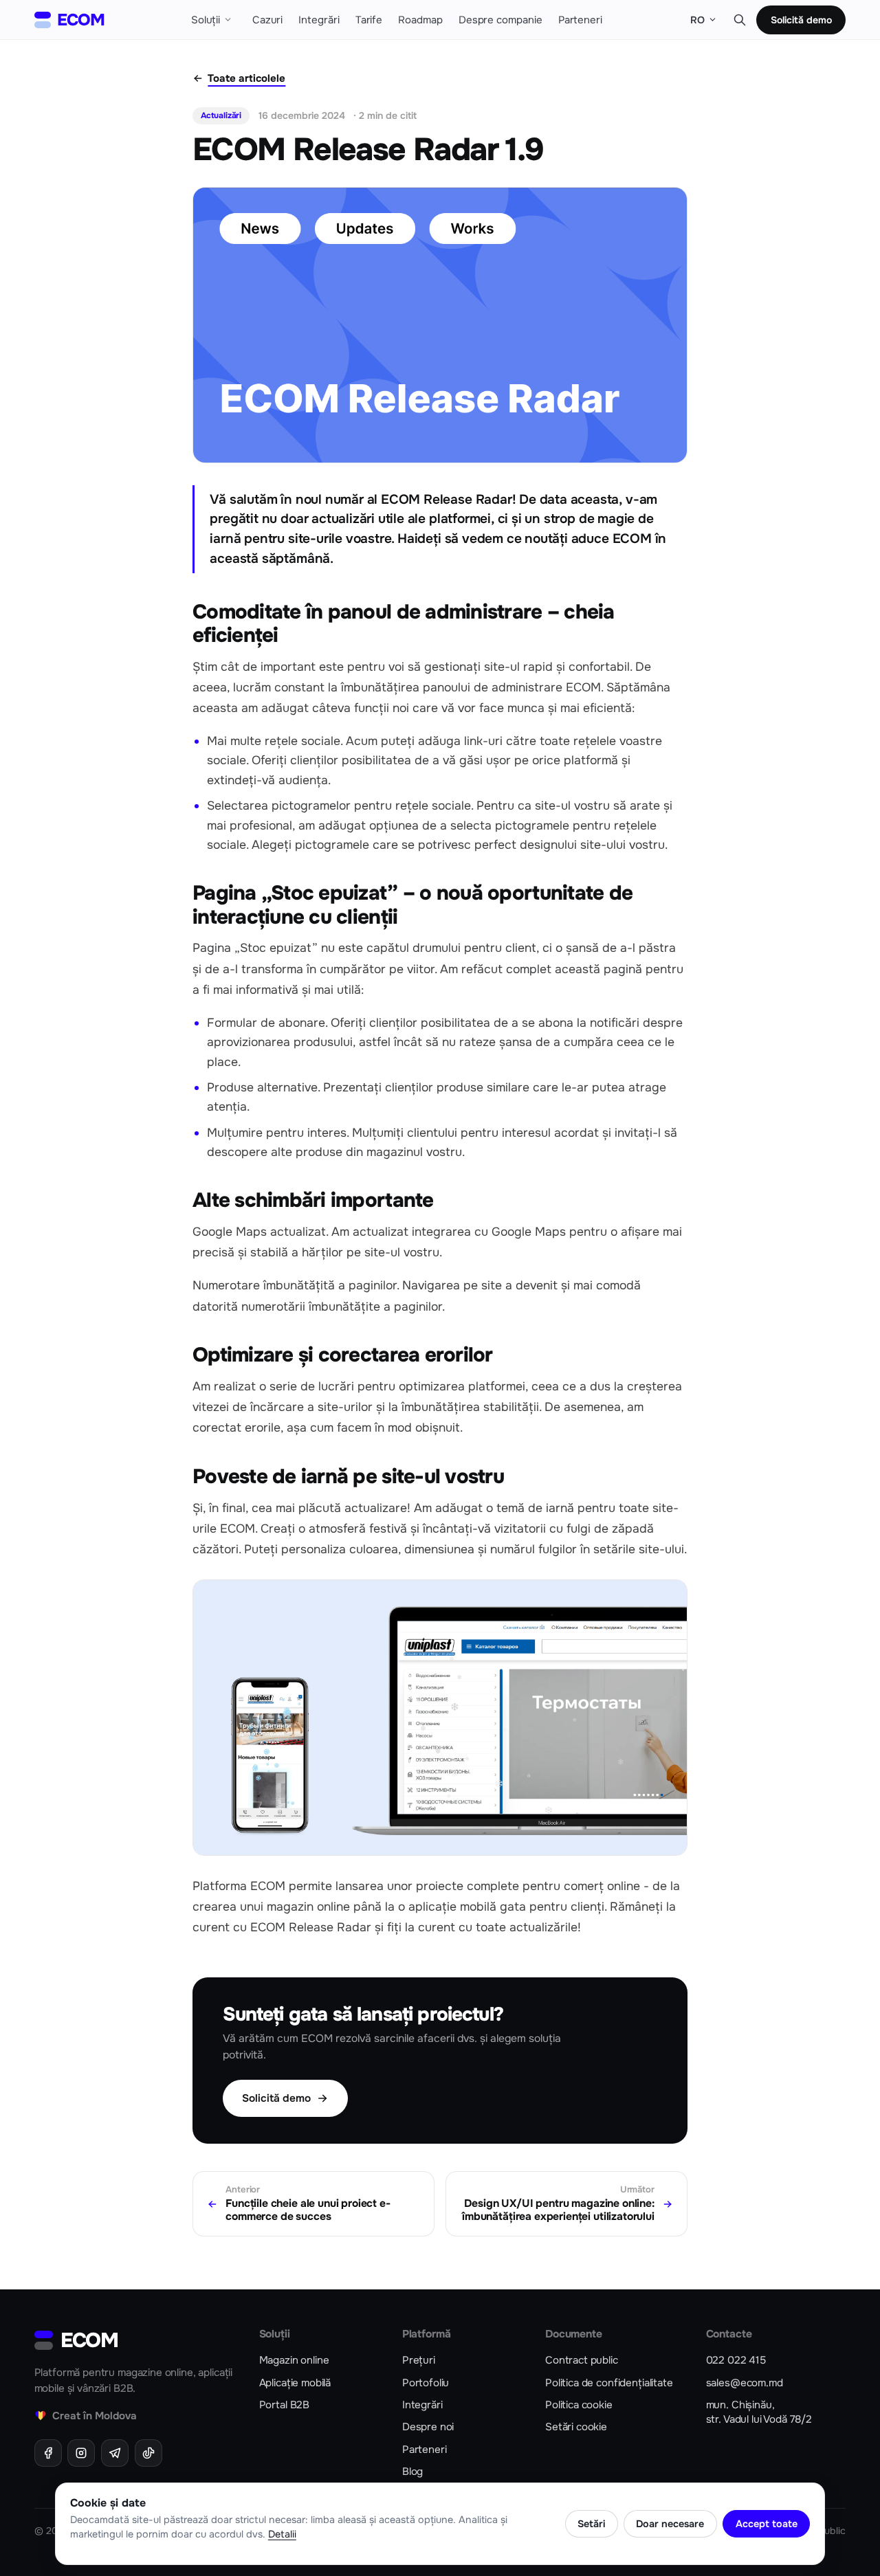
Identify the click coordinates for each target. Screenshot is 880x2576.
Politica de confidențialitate (609, 2383)
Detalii (282, 2534)
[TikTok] (148, 2453)
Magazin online (294, 2360)
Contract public (582, 2360)
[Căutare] (739, 20)
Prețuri (419, 2360)
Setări (591, 2524)
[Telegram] (115, 2453)
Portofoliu (426, 2383)
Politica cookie (579, 2405)
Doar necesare (670, 2524)
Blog (412, 2472)
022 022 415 (736, 2360)
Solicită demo (801, 20)
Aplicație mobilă (295, 2383)
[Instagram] (81, 2453)
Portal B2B (284, 2405)
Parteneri (425, 2450)
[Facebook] (48, 2453)
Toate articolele (246, 78)
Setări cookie (576, 2427)
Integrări (422, 2405)
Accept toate (767, 2524)
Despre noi (428, 2427)
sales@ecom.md (745, 2383)
